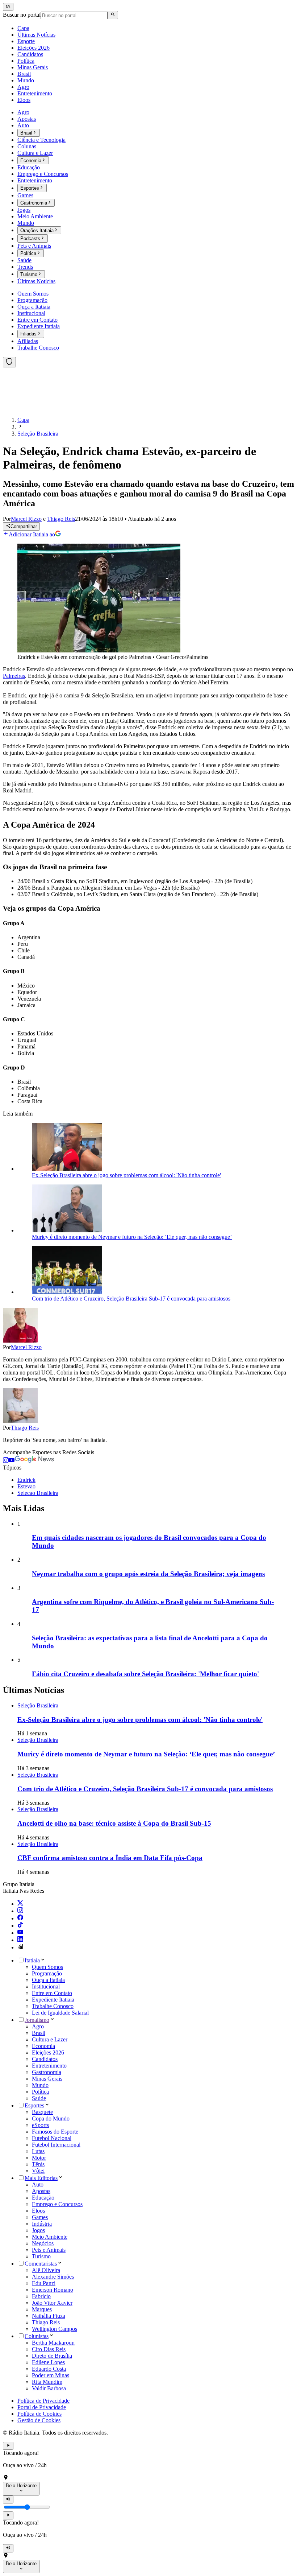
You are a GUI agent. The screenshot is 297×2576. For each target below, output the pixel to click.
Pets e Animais (49, 2250)
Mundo (40, 2085)
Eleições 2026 (48, 2052)
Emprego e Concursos (57, 2204)
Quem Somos (47, 1967)
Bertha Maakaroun (53, 2343)
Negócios (43, 2243)
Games (40, 2217)
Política (40, 2092)
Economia (43, 2046)
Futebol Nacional (52, 2138)
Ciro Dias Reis (49, 2349)
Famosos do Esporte (55, 2132)
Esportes (34, 2105)
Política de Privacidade (43, 2401)
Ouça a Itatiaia (48, 1980)
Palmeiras (14, 676)
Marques (42, 2309)
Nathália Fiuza (49, 2316)
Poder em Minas (51, 2375)
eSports (40, 2125)
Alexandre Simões (53, 2277)
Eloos (38, 2211)
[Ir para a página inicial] (24, 407)
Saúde (39, 2098)
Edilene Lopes (48, 2362)
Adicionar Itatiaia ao (32, 534)
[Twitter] (20, 1904)
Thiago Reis (25, 1428)
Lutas (38, 2151)
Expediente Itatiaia (53, 2000)
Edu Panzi (44, 2283)
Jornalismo (37, 2020)
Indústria (42, 2224)
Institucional (46, 1986)
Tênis (38, 2164)
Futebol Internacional (56, 2145)
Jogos (38, 2230)
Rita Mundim (47, 2382)
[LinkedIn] (20, 1940)
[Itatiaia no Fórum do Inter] (20, 1947)
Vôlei (38, 2171)
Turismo (41, 2256)
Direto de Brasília (52, 2356)
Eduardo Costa (49, 2369)
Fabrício (41, 2296)
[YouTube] (20, 1933)
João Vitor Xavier (52, 2303)
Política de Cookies (39, 2414)
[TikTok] (20, 1926)
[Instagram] (20, 1911)
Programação (47, 1973)
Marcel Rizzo (26, 1347)
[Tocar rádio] (8, 2446)
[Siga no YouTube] (12, 1461)
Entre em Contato (52, 1993)
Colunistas (37, 2336)
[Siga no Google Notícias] (34, 1461)
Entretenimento (49, 2066)
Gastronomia (47, 2072)
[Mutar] (8, 2499)
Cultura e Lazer (50, 2039)
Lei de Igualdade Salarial (60, 2013)
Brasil (39, 2033)
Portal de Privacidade (42, 2407)
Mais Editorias (41, 2178)
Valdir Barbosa (49, 2388)
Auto (38, 2185)
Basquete (42, 2112)
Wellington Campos (55, 2329)
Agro (38, 2026)
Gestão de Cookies (39, 2420)
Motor (39, 2158)
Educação (43, 2198)
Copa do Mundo (51, 2118)
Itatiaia (32, 1960)
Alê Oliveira (46, 2270)
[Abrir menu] (8, 7)
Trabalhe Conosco (53, 2006)
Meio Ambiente (50, 2237)
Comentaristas (41, 2264)
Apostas (41, 2191)
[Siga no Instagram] (6, 1461)
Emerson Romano (53, 2290)
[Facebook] (20, 1918)
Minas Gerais (47, 2079)
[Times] (9, 362)
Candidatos (45, 2059)
